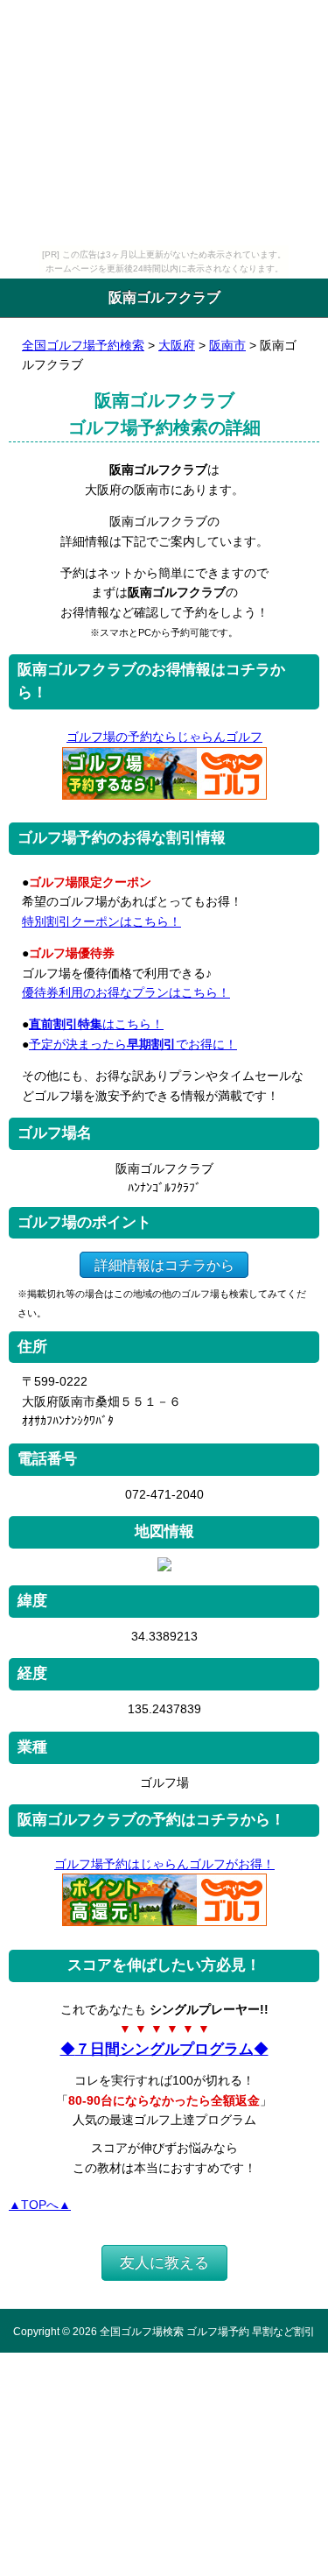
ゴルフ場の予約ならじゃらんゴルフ (164, 737)
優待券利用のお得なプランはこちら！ (126, 992)
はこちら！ (96, 1024)
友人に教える (164, 2263)
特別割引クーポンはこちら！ (101, 921)
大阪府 (177, 345)
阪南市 (227, 345)
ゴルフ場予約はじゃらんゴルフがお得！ (164, 1864)
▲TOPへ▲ (40, 2205)
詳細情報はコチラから (164, 1265)
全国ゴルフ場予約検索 (83, 345)
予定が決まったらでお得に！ (133, 1044)
